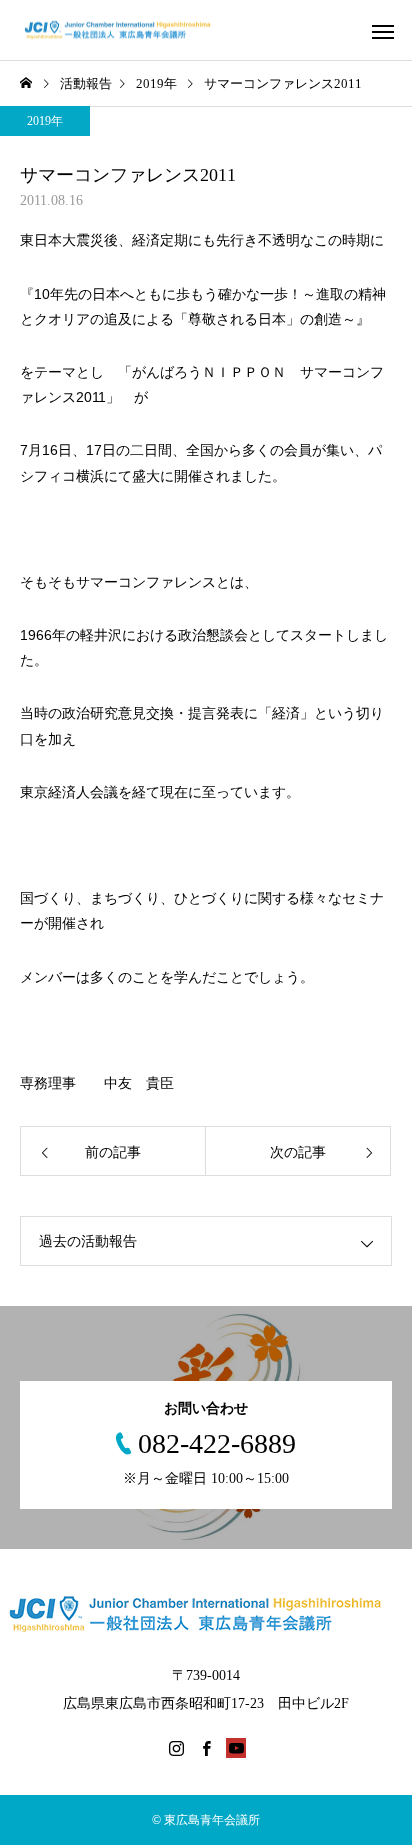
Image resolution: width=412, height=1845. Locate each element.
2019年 (45, 121)
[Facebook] (206, 1748)
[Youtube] (236, 1748)
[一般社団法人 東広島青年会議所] (127, 30)
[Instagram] (176, 1748)
